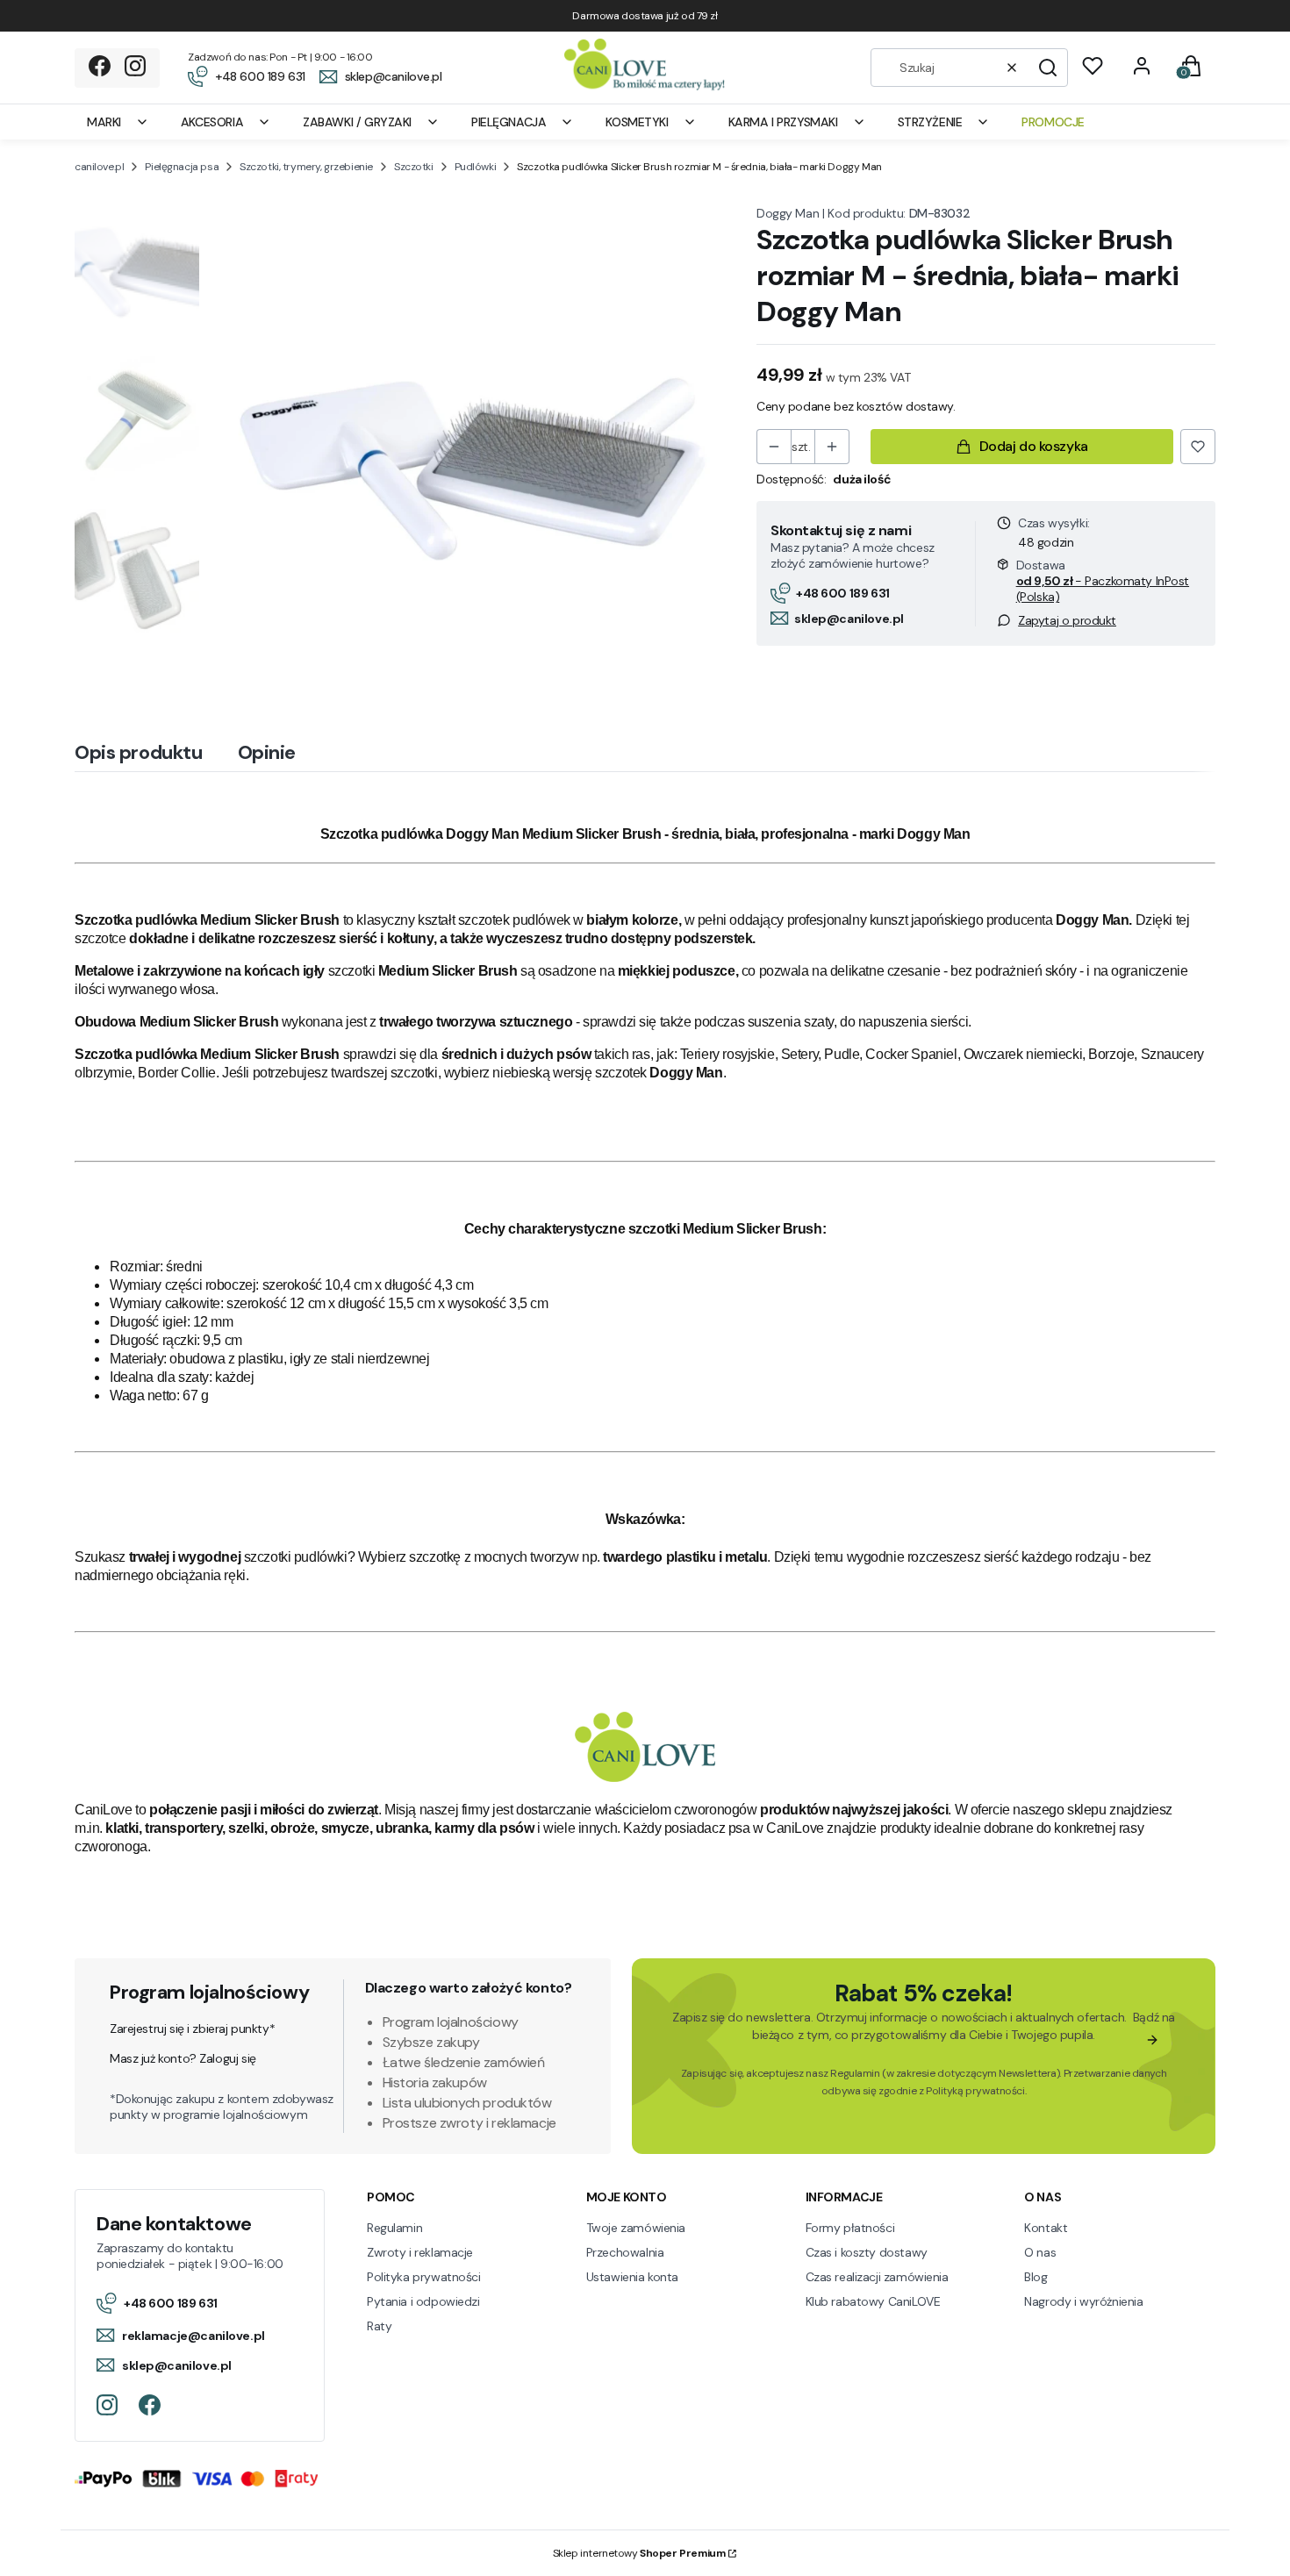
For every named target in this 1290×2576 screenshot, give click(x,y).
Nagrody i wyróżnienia (1083, 2301)
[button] (1048, 68)
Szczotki (414, 167)
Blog (1036, 2277)
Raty (379, 2326)
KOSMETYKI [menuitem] (637, 122)
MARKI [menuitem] (104, 122)
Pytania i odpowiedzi (423, 2301)
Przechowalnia (625, 2252)
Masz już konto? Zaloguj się (183, 2058)
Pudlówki (476, 167)
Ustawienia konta (632, 2277)
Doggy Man (788, 213)
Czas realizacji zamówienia (877, 2277)
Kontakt (1046, 2228)
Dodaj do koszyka (1034, 446)
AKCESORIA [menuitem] (212, 122)
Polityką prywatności (975, 2091)
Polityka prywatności (424, 2277)
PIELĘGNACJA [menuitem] (509, 122)
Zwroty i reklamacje (420, 2252)
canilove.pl (99, 167)
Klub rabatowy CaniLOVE (873, 2301)
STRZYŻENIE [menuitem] (930, 122)
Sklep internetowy (639, 2553)
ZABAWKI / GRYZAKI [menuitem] (357, 122)
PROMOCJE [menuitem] (1053, 122)
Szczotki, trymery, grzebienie (306, 167)
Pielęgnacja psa (182, 167)
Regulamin (855, 2073)
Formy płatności (850, 2228)
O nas (1040, 2252)
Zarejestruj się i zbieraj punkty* (192, 2029)
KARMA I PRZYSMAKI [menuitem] (783, 122)
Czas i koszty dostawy (867, 2252)
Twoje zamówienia (636, 2228)
